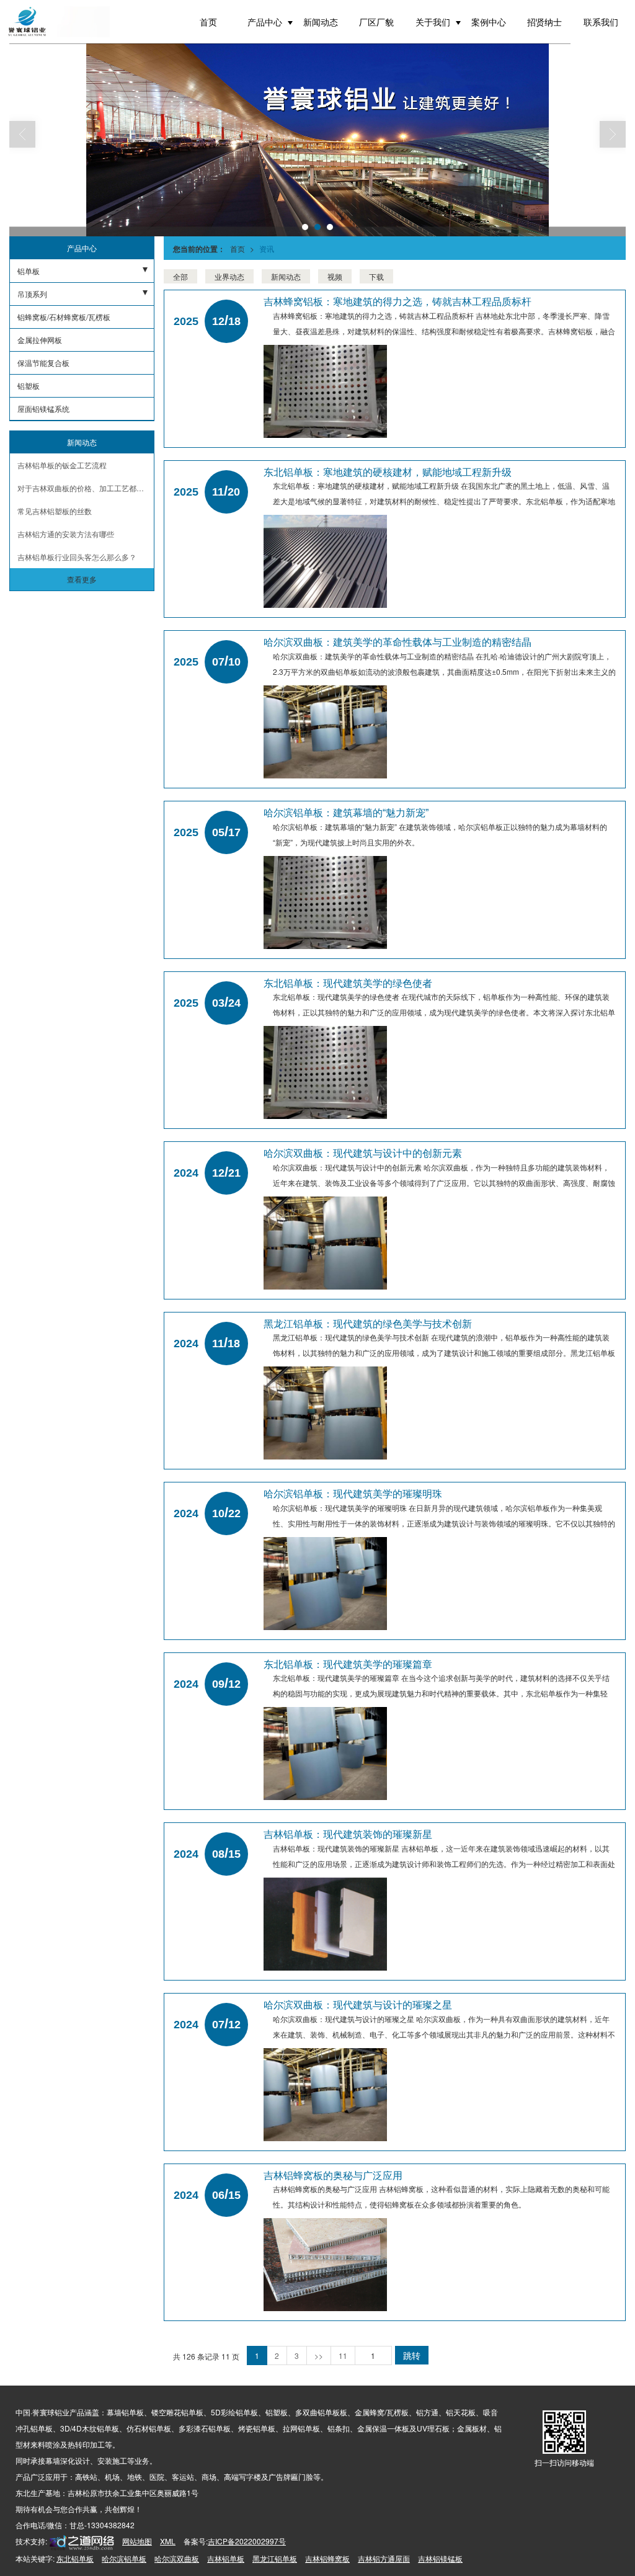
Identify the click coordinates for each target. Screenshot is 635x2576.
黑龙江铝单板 (275, 2558)
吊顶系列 (32, 294)
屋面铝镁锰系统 (43, 408)
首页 (208, 22)
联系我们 (601, 22)
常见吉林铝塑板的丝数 (55, 511)
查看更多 (82, 579)
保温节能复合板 (43, 363)
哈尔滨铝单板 (124, 2558)
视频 (335, 276)
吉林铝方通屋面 (384, 2558)
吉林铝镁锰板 (440, 2558)
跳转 (412, 2355)
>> (319, 2355)
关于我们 (433, 22)
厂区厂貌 (376, 22)
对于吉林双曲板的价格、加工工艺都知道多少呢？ (86, 488)
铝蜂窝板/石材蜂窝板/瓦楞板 (64, 317)
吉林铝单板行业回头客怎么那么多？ (77, 557)
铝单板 (29, 271)
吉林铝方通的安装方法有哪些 (66, 534)
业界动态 (229, 276)
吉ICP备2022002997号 (247, 2541)
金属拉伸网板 (40, 340)
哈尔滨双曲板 (177, 2558)
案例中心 (489, 22)
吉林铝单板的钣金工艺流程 (62, 465)
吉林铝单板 (226, 2558)
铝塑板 (29, 386)
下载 (376, 276)
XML (168, 2541)
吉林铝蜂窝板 (327, 2558)
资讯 (267, 248)
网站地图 (137, 2541)
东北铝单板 (75, 2558)
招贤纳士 (544, 22)
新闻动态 (321, 22)
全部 (180, 276)
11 (343, 2355)
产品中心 (265, 22)
